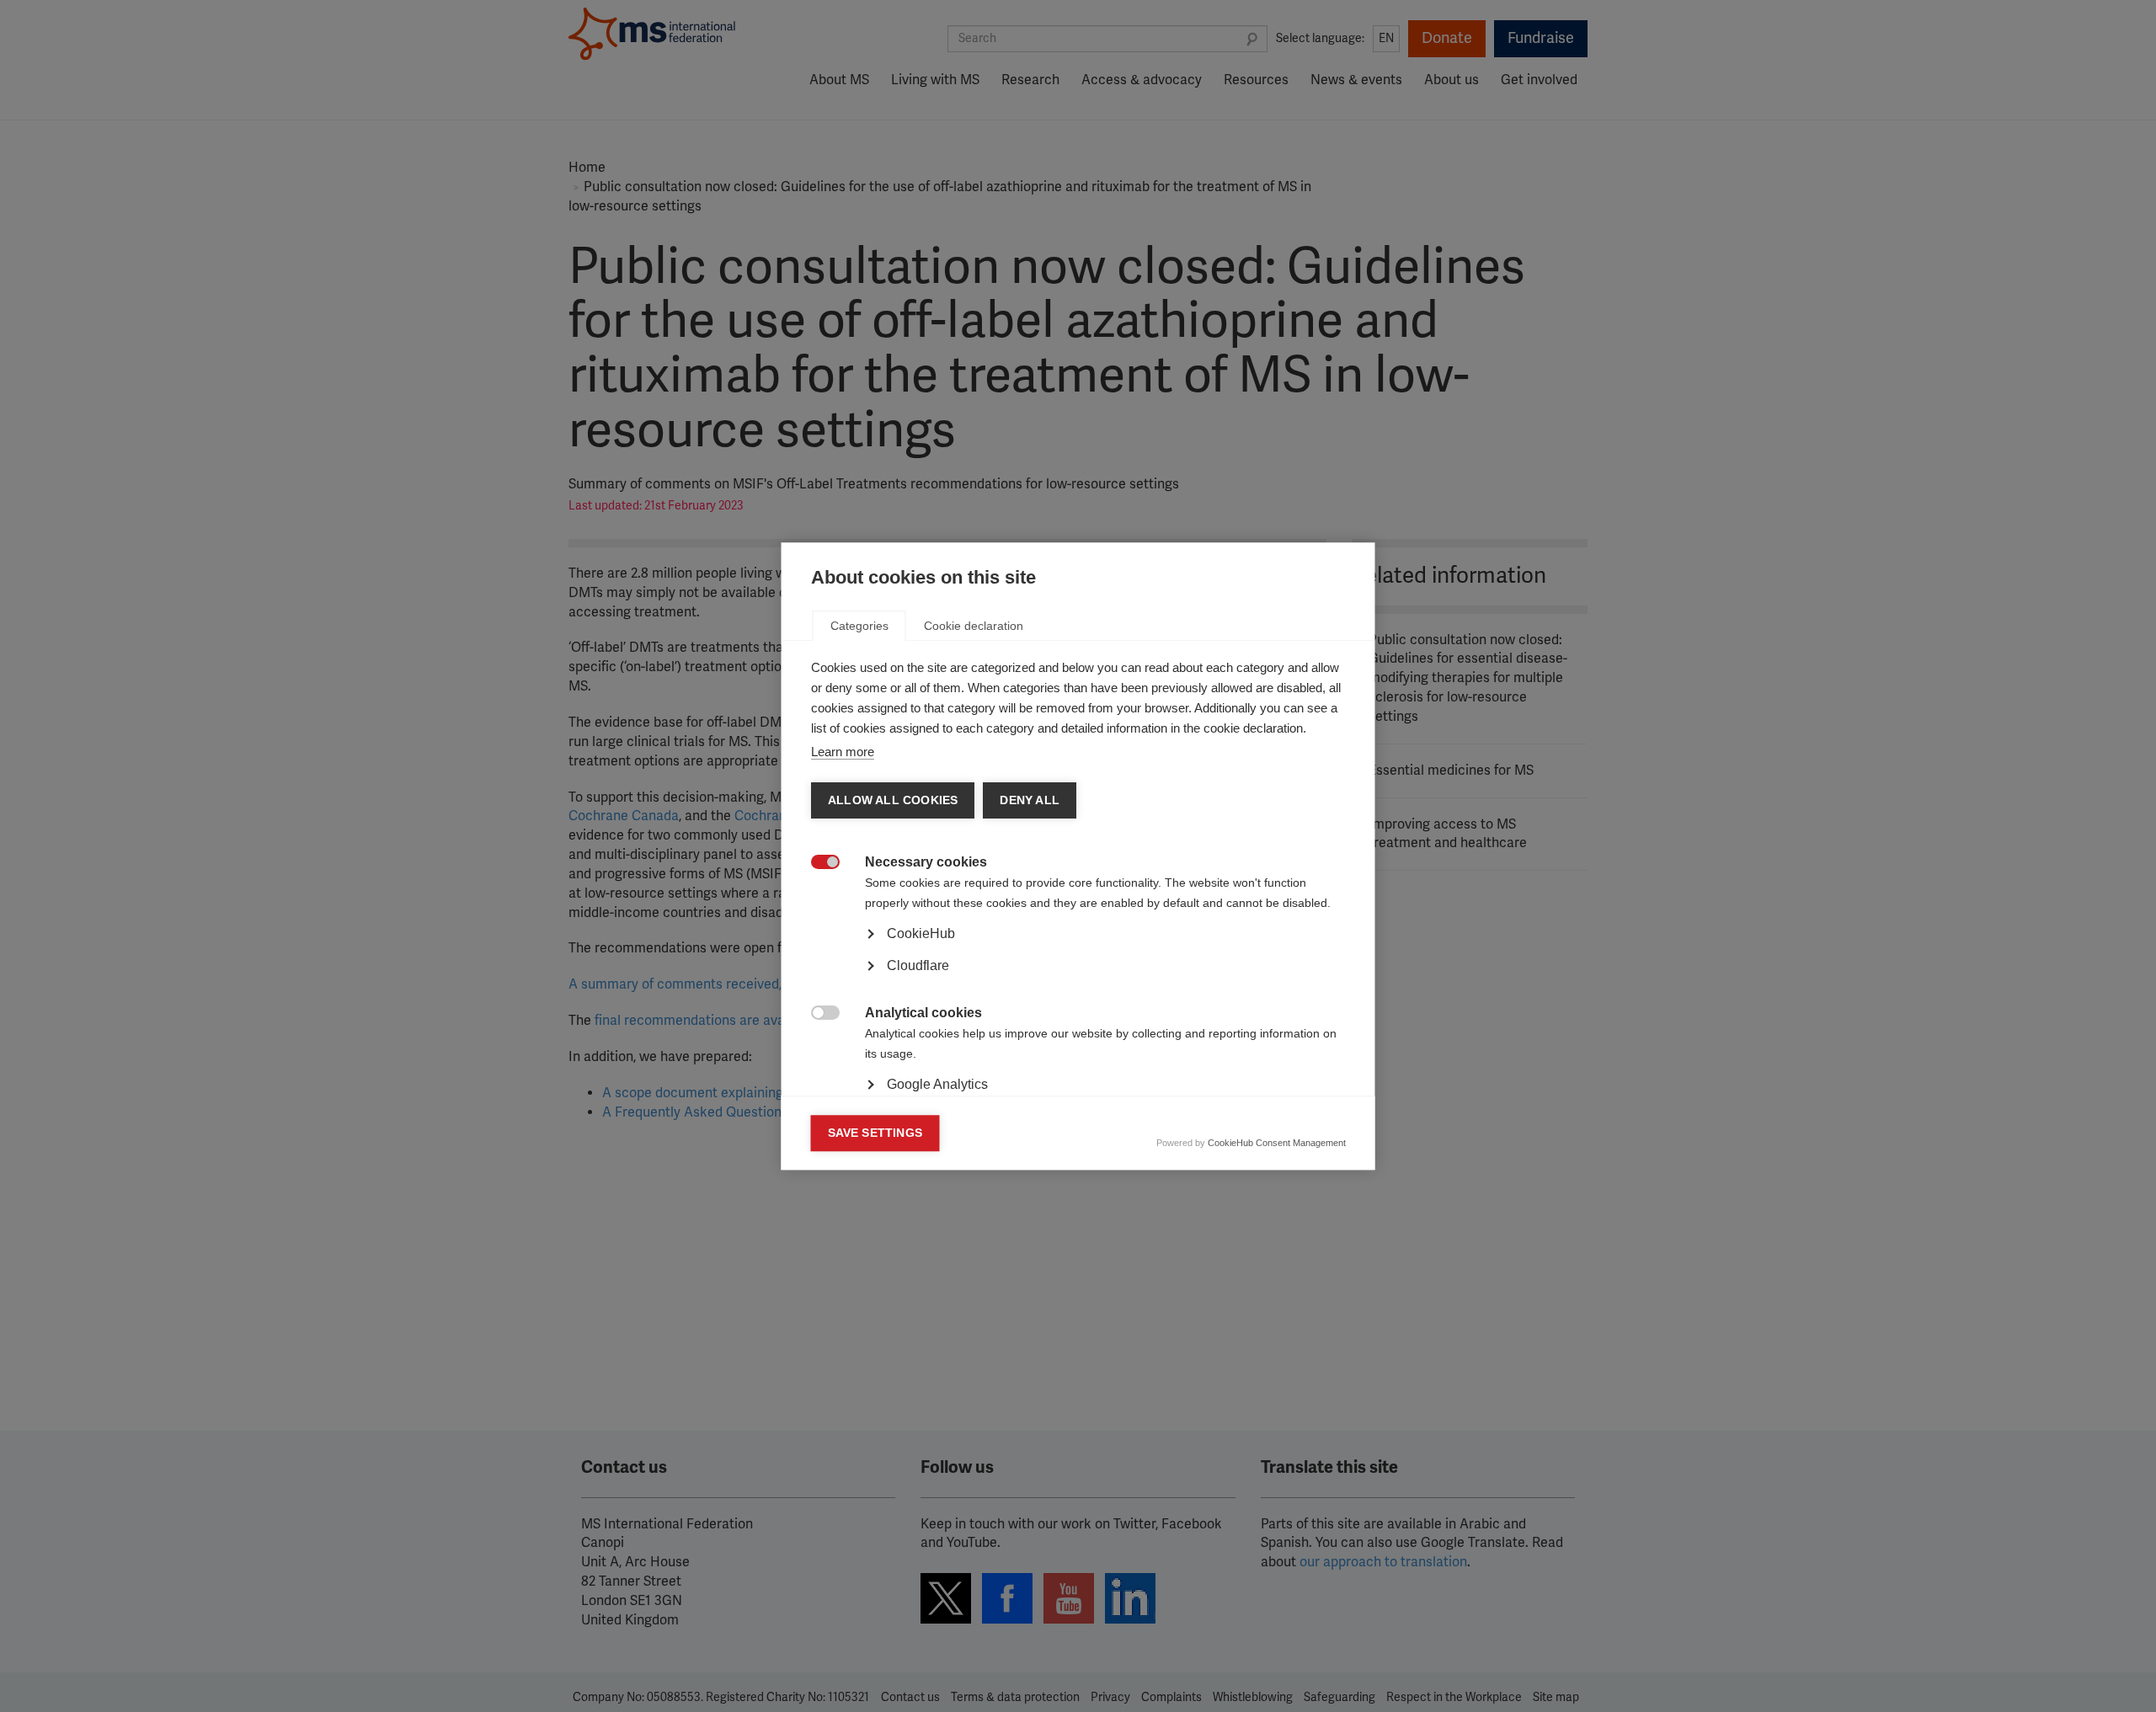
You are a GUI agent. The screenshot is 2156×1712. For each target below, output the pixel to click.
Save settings (875, 1133)
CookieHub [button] (921, 933)
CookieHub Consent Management (1277, 1143)
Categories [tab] (859, 626)
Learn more (843, 752)
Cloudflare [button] (918, 965)
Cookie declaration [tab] (974, 626)
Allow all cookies (893, 800)
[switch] (817, 864)
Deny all (1030, 800)
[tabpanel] (1078, 981)
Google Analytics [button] (937, 1084)
